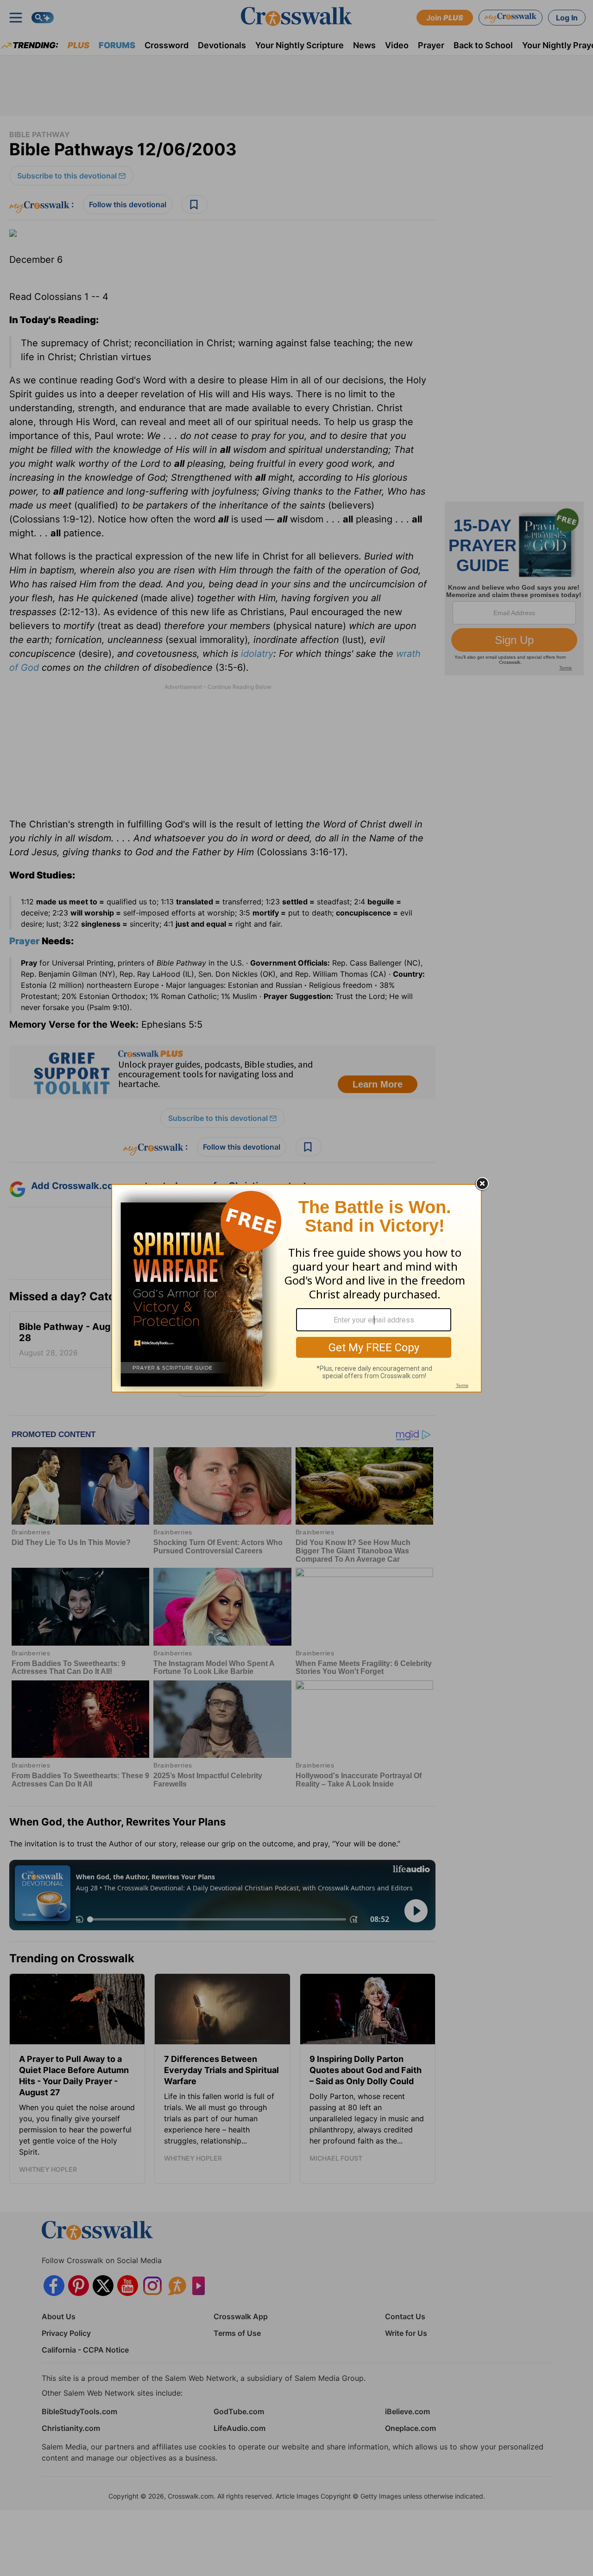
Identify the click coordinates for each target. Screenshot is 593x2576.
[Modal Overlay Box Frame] (296, 1288)
